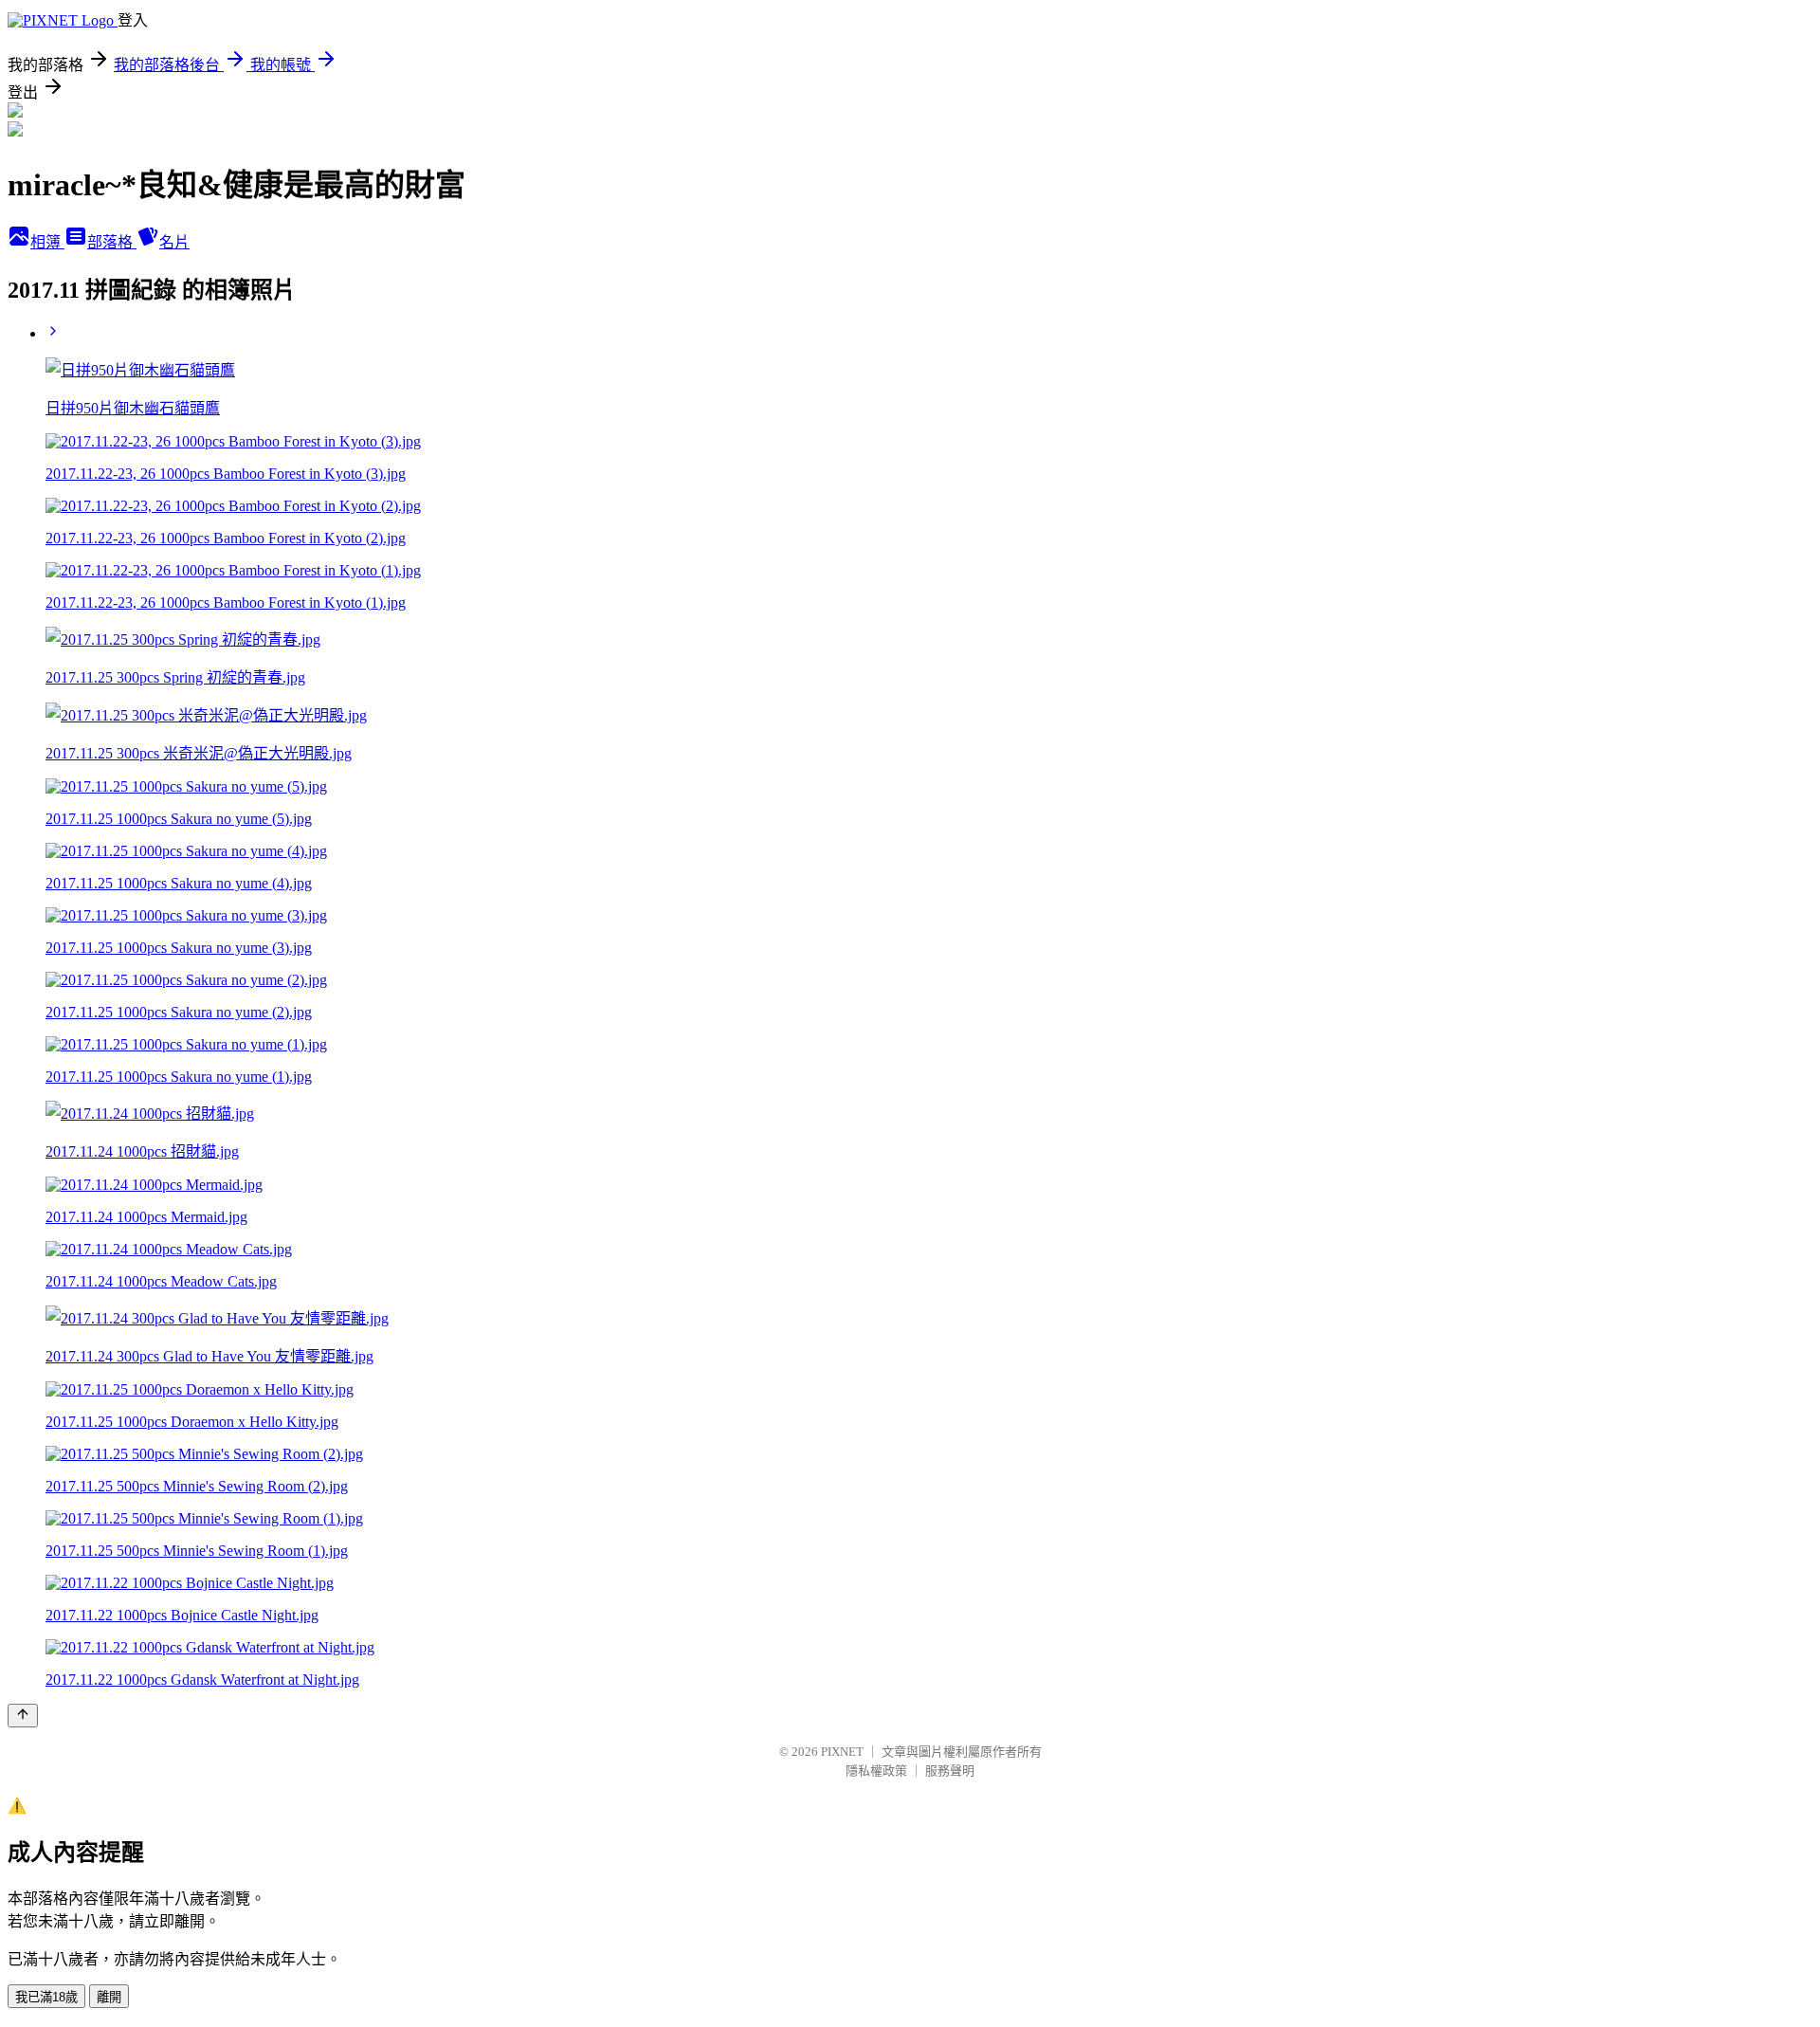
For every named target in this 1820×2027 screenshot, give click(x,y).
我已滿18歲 (46, 1997)
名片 (174, 242)
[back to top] (23, 1716)
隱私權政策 (876, 1771)
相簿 (47, 242)
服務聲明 (950, 1771)
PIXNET (842, 1752)
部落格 (112, 242)
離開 (109, 1997)
